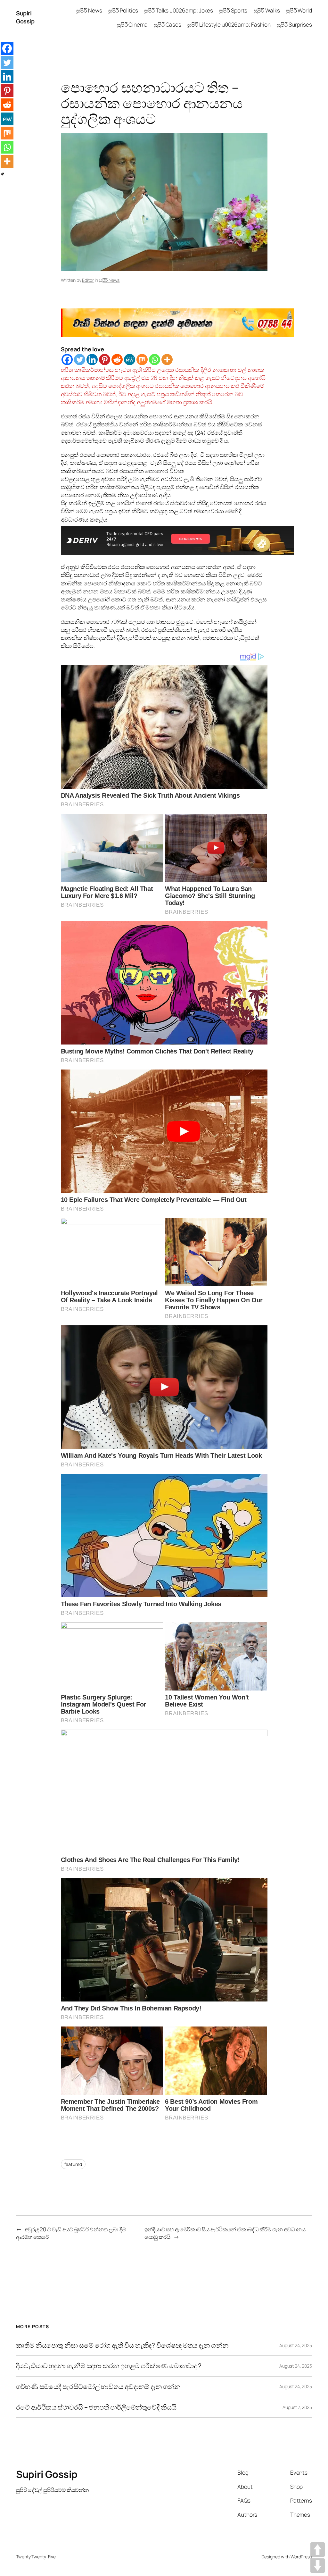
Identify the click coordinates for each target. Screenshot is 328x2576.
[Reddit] (117, 360)
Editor (88, 280)
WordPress (301, 2557)
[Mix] (142, 360)
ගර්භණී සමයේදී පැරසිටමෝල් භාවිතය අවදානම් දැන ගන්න (98, 2387)
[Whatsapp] (155, 360)
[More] (167, 360)
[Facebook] (67, 360)
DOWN (318, 2566)
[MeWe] (130, 360)
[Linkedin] (92, 360)
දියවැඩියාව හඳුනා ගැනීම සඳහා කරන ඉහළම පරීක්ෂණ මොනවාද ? (109, 2366)
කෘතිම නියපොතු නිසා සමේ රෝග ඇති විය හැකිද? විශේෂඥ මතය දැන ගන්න (122, 2345)
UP (318, 2550)
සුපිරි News (109, 280)
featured (73, 2164)
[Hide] (3, 174)
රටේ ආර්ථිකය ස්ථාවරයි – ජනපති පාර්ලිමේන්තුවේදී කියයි (96, 2407)
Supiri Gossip (25, 17)
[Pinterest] (105, 360)
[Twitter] (80, 360)
